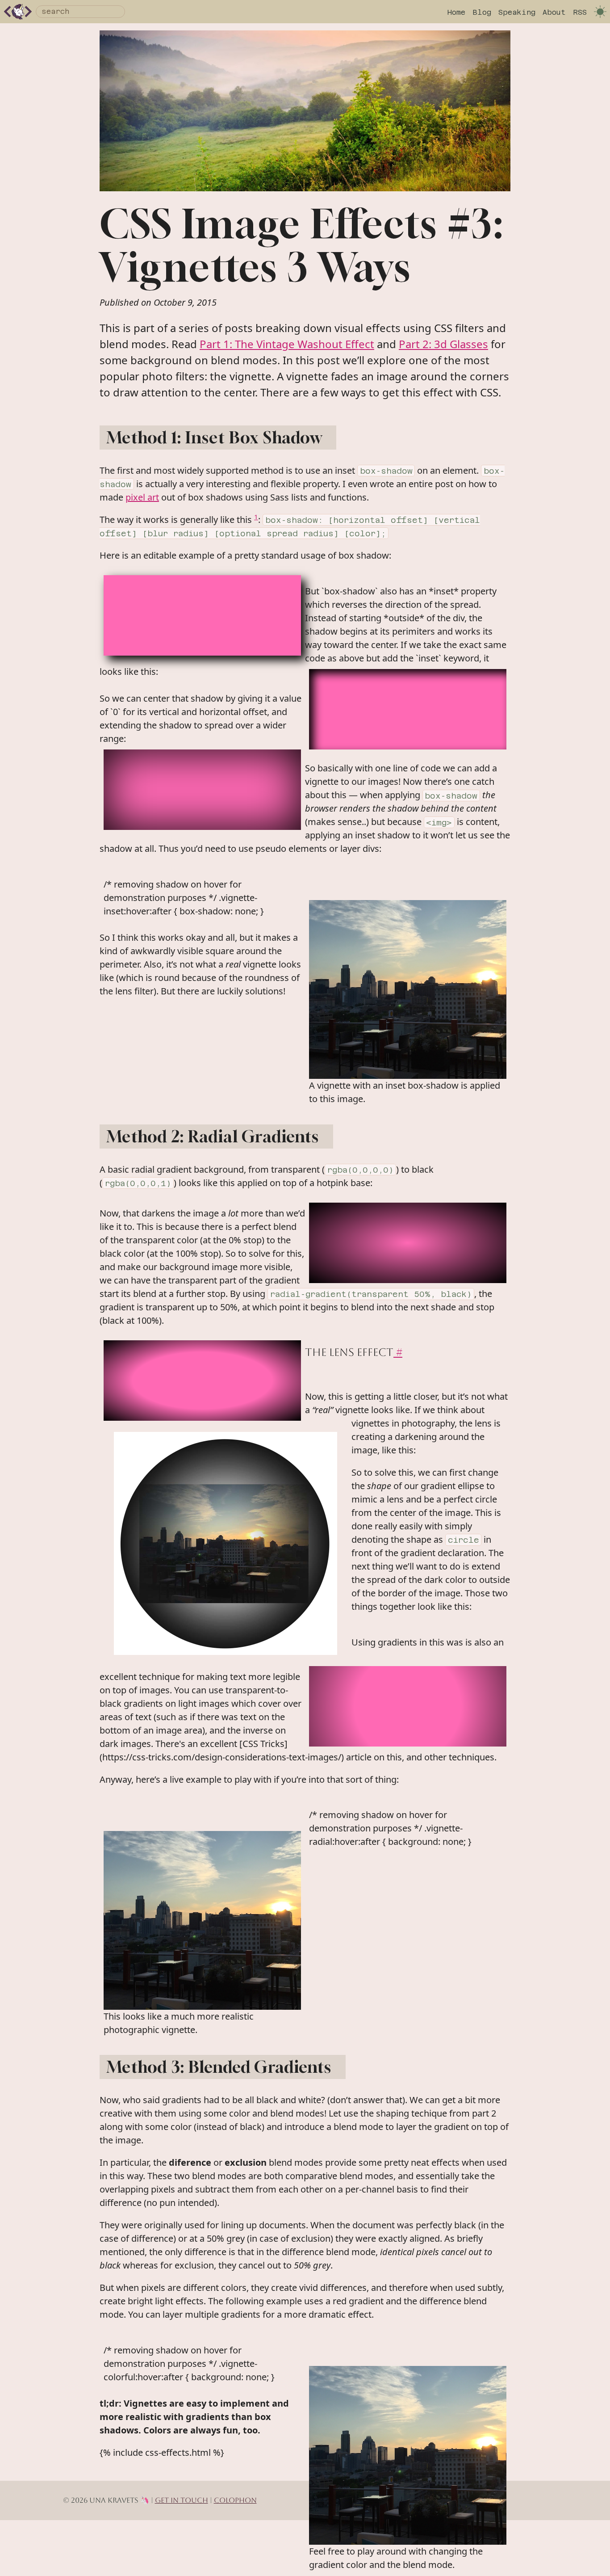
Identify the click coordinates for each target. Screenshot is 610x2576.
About (554, 12)
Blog (482, 12)
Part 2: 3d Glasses (443, 344)
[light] (600, 12)
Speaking (517, 12)
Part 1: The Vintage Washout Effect (287, 344)
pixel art (142, 497)
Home (456, 12)
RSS (580, 12)
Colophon (235, 2500)
